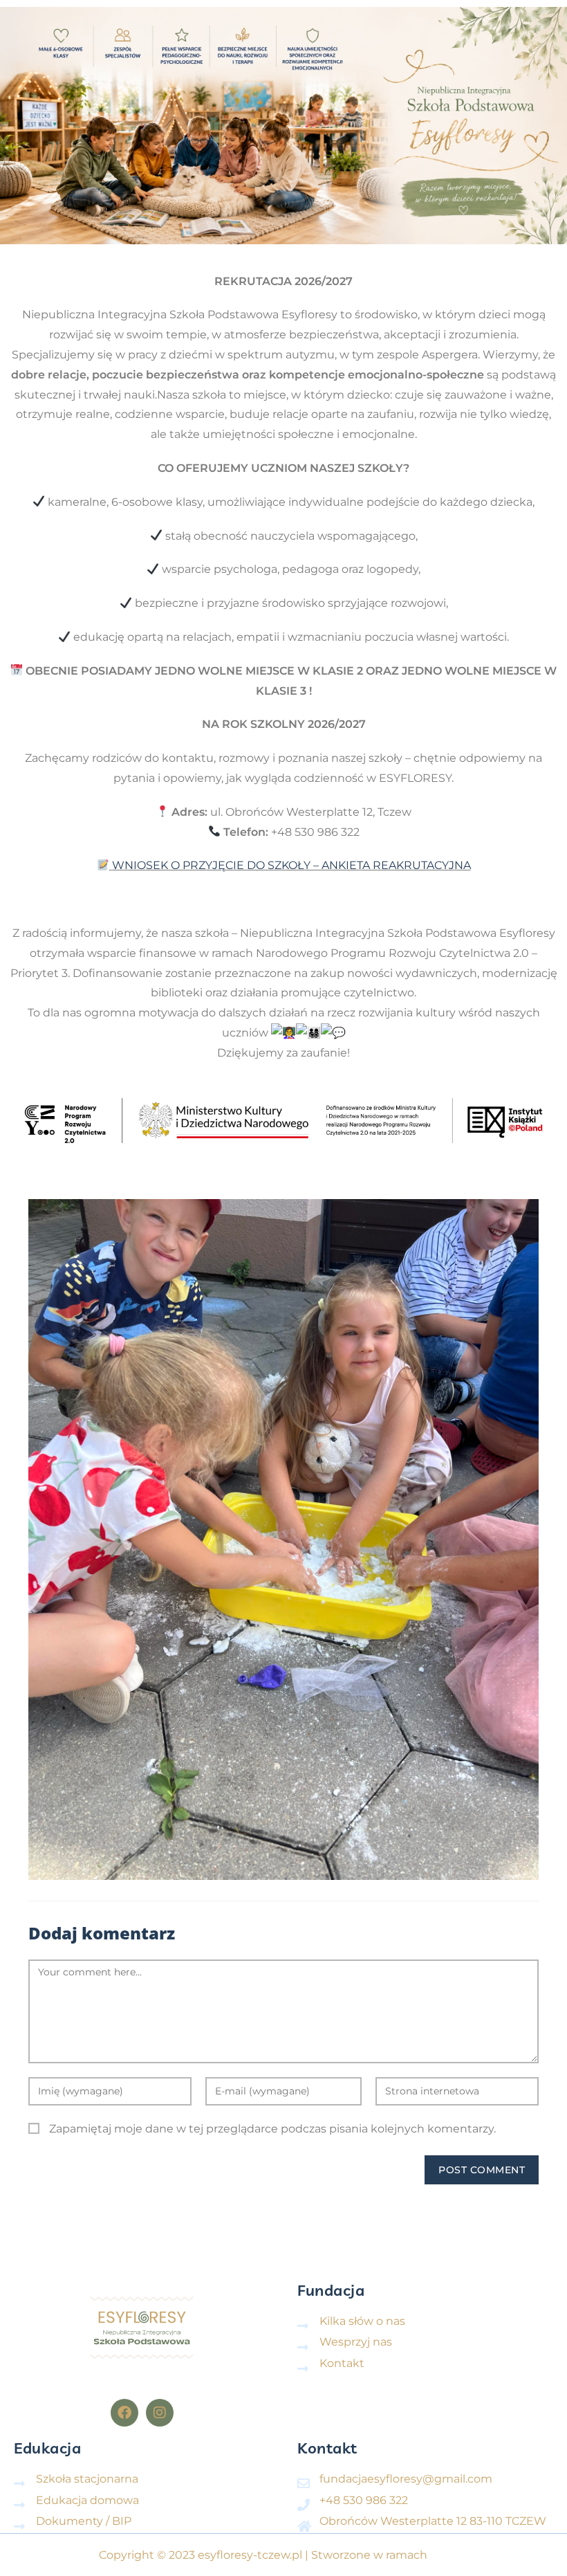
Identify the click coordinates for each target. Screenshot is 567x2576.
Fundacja (331, 2290)
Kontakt (327, 2448)
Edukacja (47, 2448)
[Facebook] (124, 2413)
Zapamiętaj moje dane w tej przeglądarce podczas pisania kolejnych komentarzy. (272, 2129)
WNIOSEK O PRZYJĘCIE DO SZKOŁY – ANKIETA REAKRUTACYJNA (291, 865)
